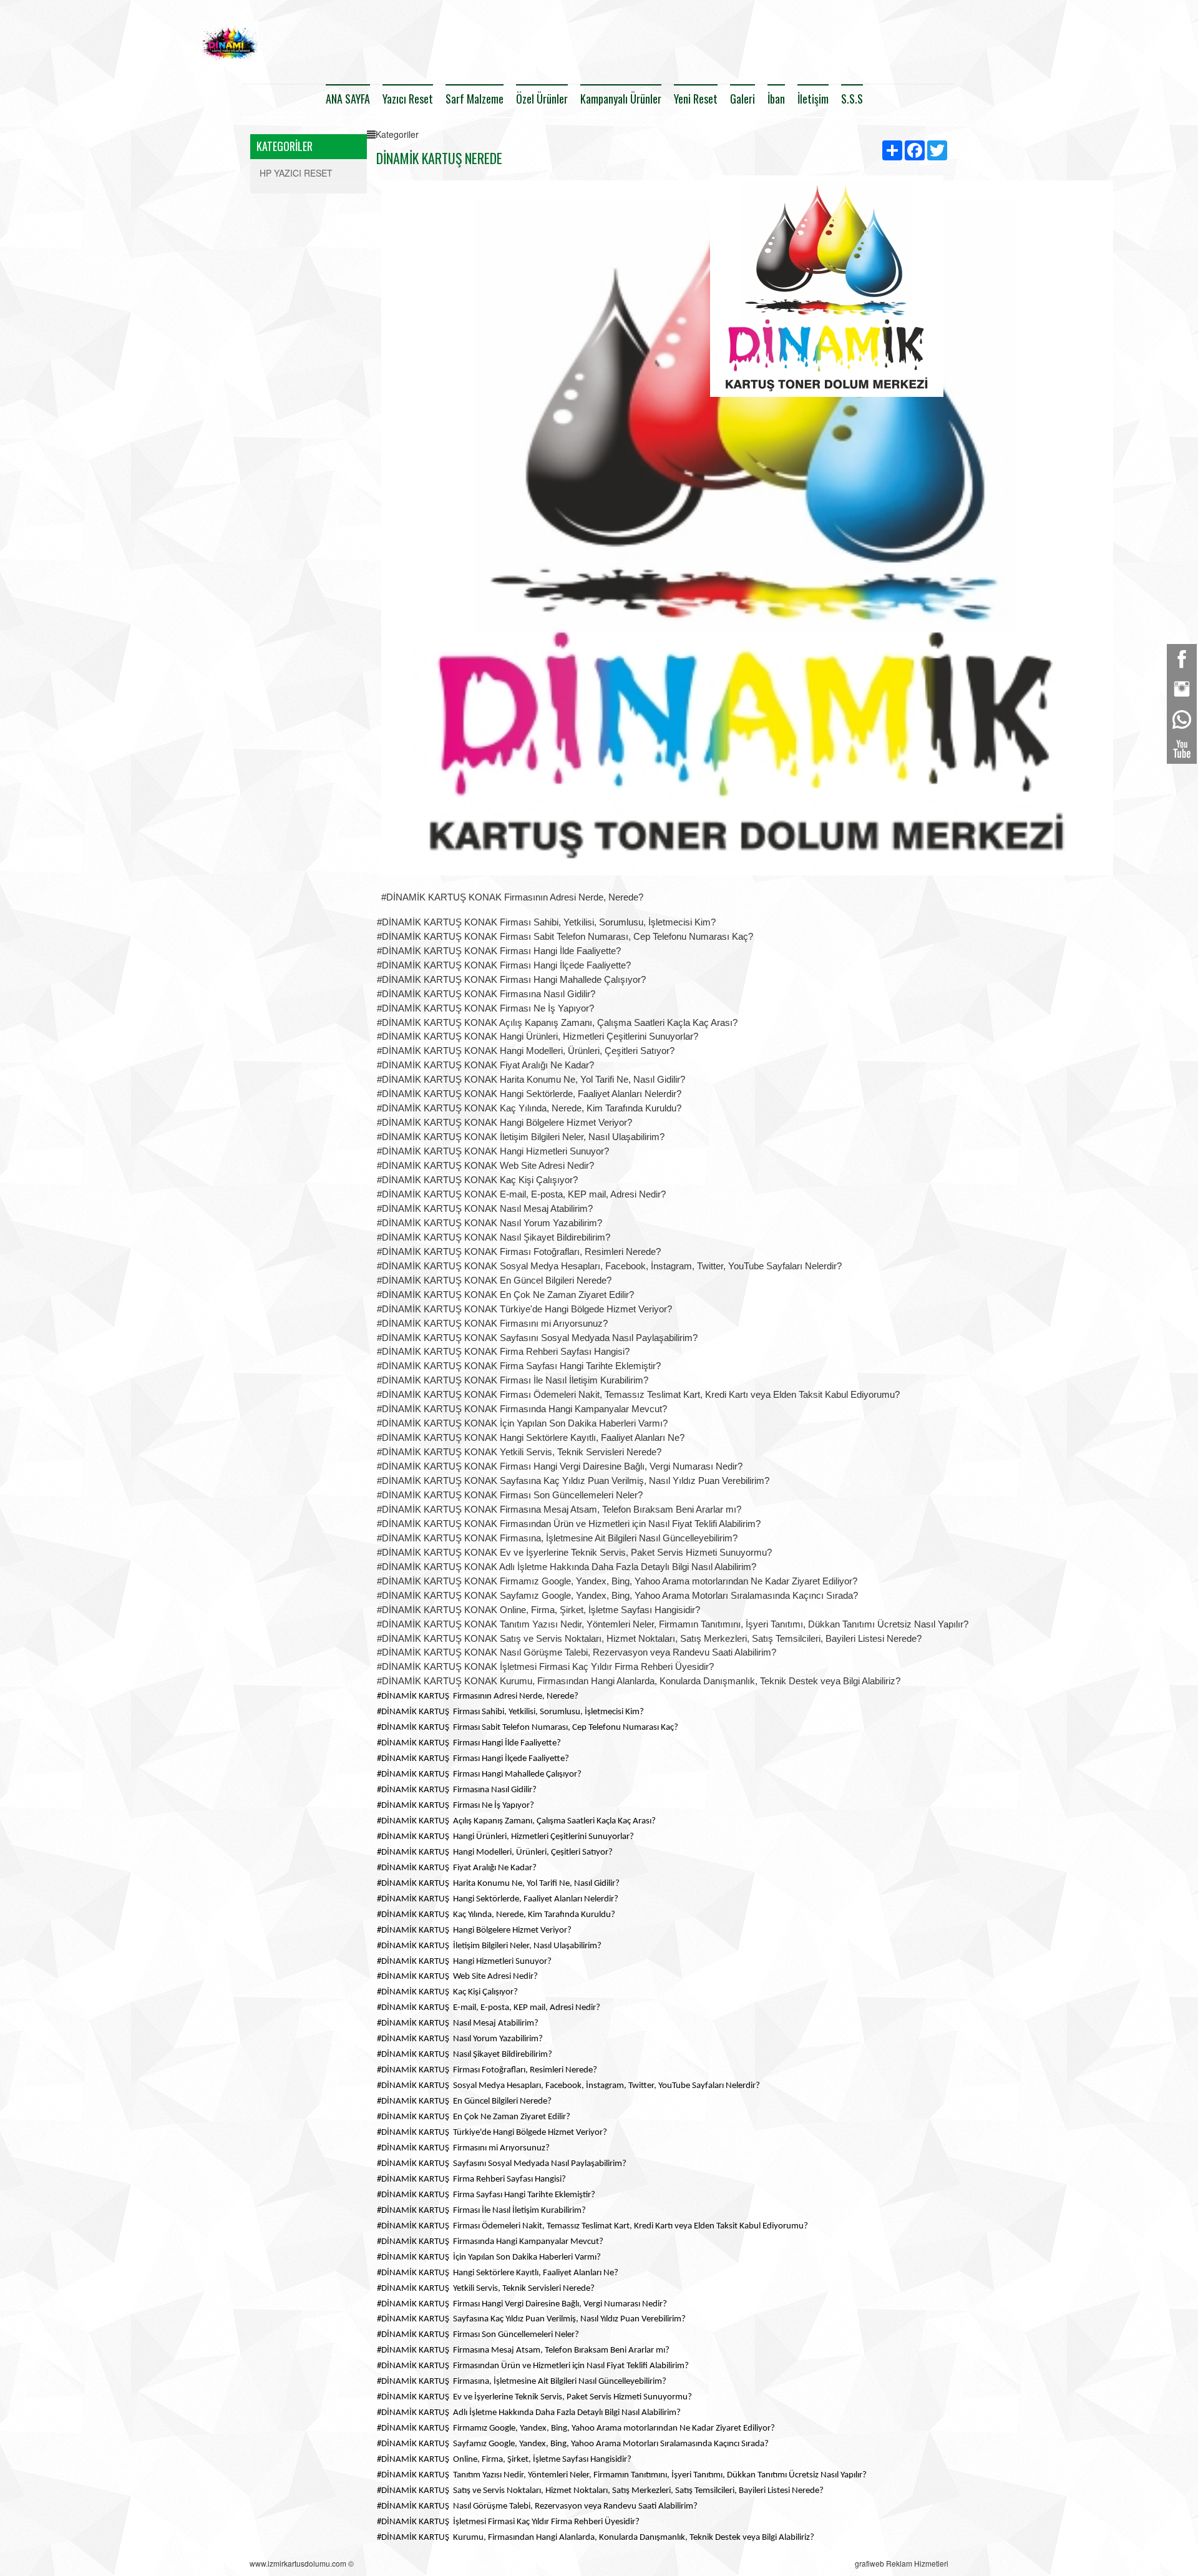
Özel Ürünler (542, 99)
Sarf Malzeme (475, 99)
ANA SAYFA (348, 99)
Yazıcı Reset (408, 99)
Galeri (743, 99)
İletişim (813, 99)
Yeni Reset (696, 99)
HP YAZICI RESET (296, 173)
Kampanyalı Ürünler (621, 99)
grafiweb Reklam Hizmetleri (902, 2563)
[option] (827, 291)
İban (776, 99)
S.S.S (852, 99)
